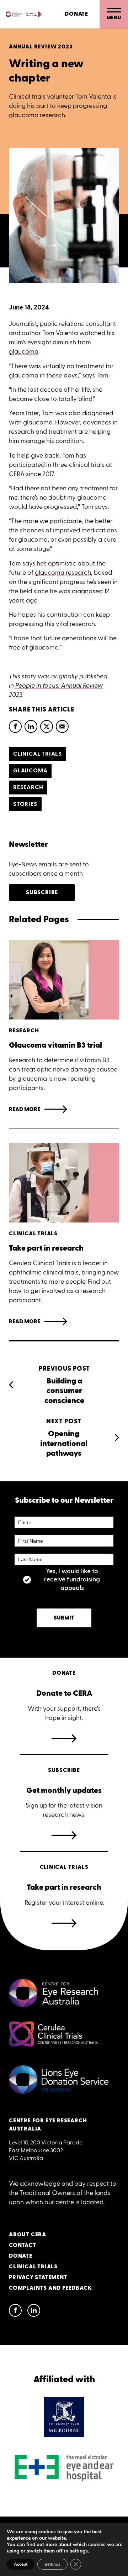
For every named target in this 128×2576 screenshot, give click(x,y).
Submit (64, 1618)
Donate (76, 14)
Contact (23, 2245)
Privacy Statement (38, 2277)
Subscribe (42, 893)
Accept (21, 2564)
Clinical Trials (33, 2267)
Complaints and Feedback (50, 2288)
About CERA (28, 2235)
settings (79, 2551)
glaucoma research (63, 573)
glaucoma (24, 351)
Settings (52, 2564)
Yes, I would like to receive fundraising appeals (72, 1580)
